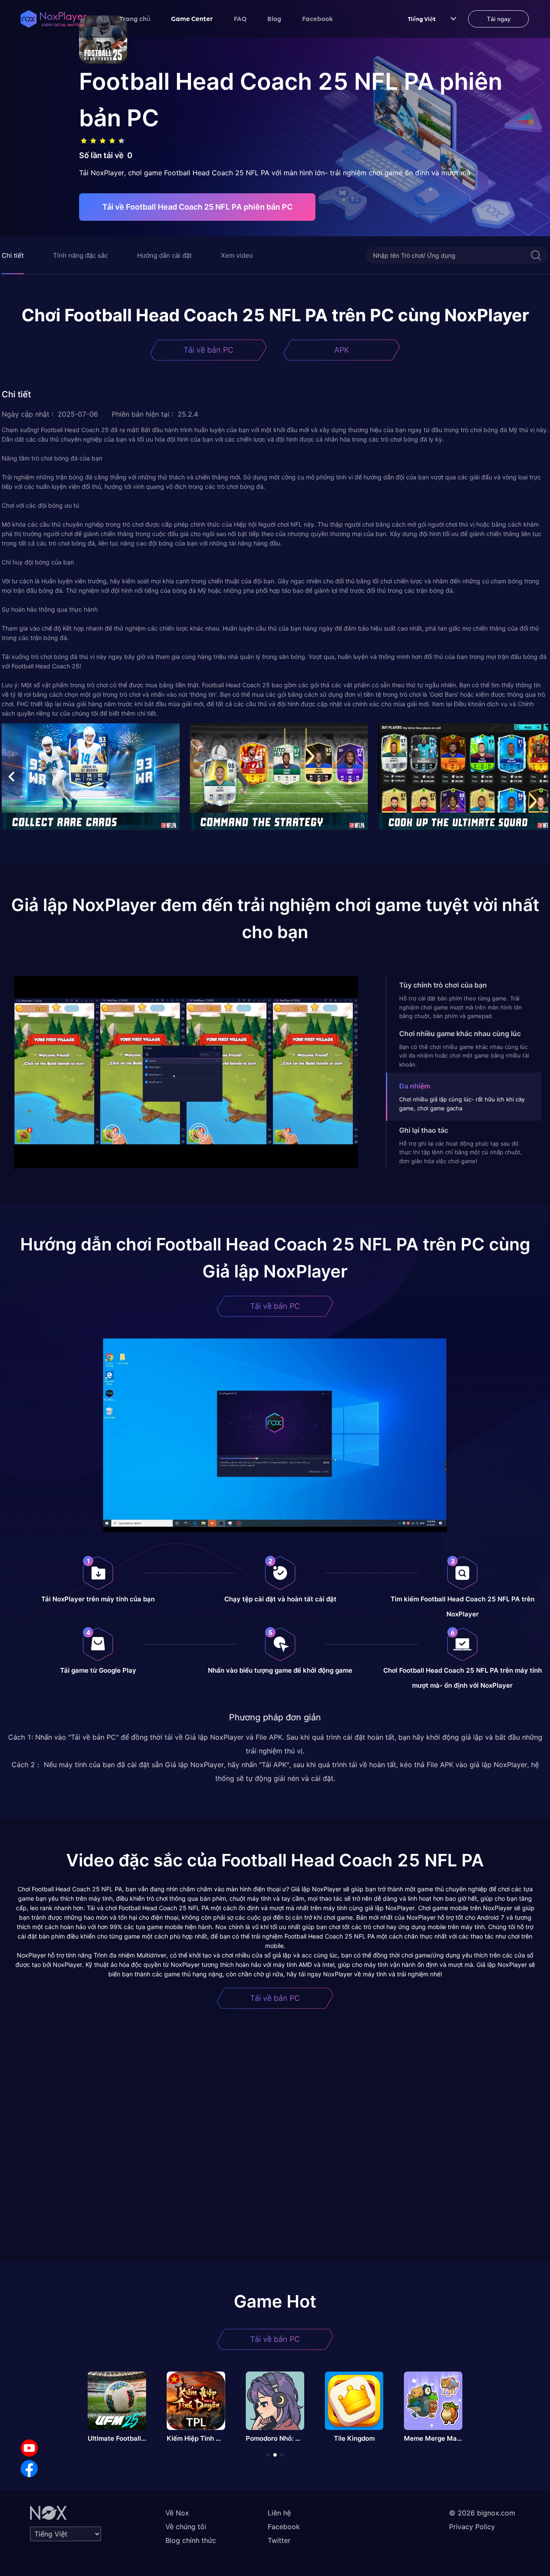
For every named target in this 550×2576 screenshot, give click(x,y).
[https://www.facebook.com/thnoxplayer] (29, 2469)
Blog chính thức (191, 2540)
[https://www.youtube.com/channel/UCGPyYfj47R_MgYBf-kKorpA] (29, 2448)
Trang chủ (135, 18)
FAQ (240, 18)
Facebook (318, 18)
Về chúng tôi (186, 2527)
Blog (274, 18)
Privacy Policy (472, 2527)
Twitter (279, 2540)
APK (342, 350)
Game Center (192, 18)
